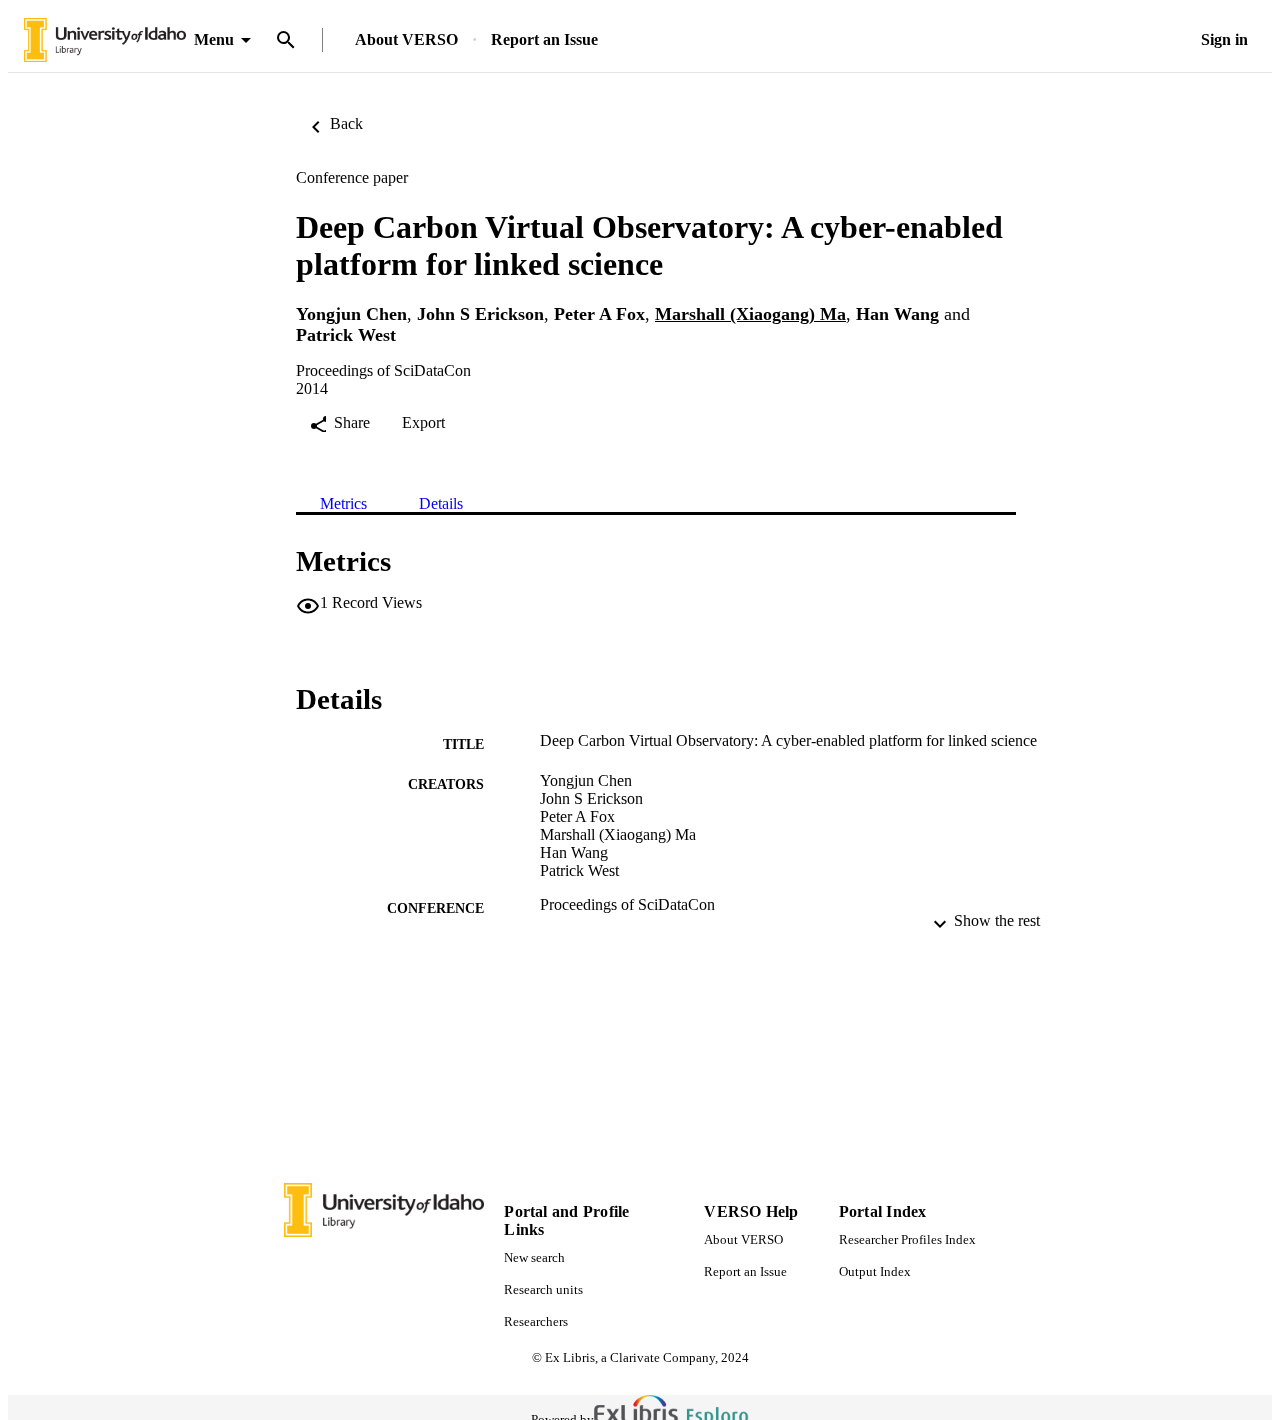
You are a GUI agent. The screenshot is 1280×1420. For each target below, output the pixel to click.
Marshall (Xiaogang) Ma (750, 314)
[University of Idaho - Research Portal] (105, 40)
